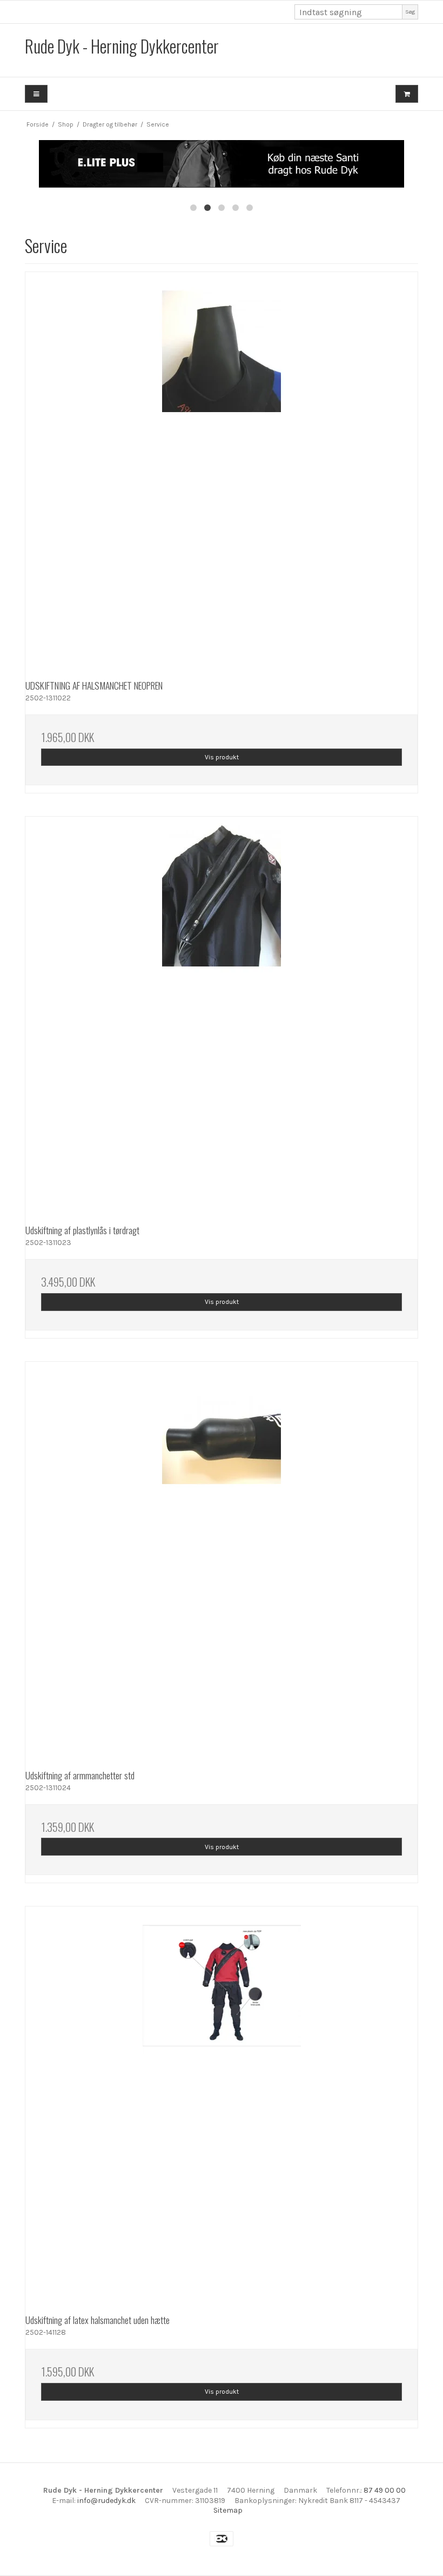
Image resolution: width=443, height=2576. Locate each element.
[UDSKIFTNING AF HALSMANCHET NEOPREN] (222, 468)
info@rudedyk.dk (106, 2501)
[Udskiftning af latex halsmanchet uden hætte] (222, 2103)
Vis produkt (222, 757)
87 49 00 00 (385, 2490)
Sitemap (228, 2510)
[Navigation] (36, 94)
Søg (410, 12)
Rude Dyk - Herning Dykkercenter (122, 46)
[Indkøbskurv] (407, 94)
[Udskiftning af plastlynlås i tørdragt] (222, 1013)
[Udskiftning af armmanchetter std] (222, 1558)
